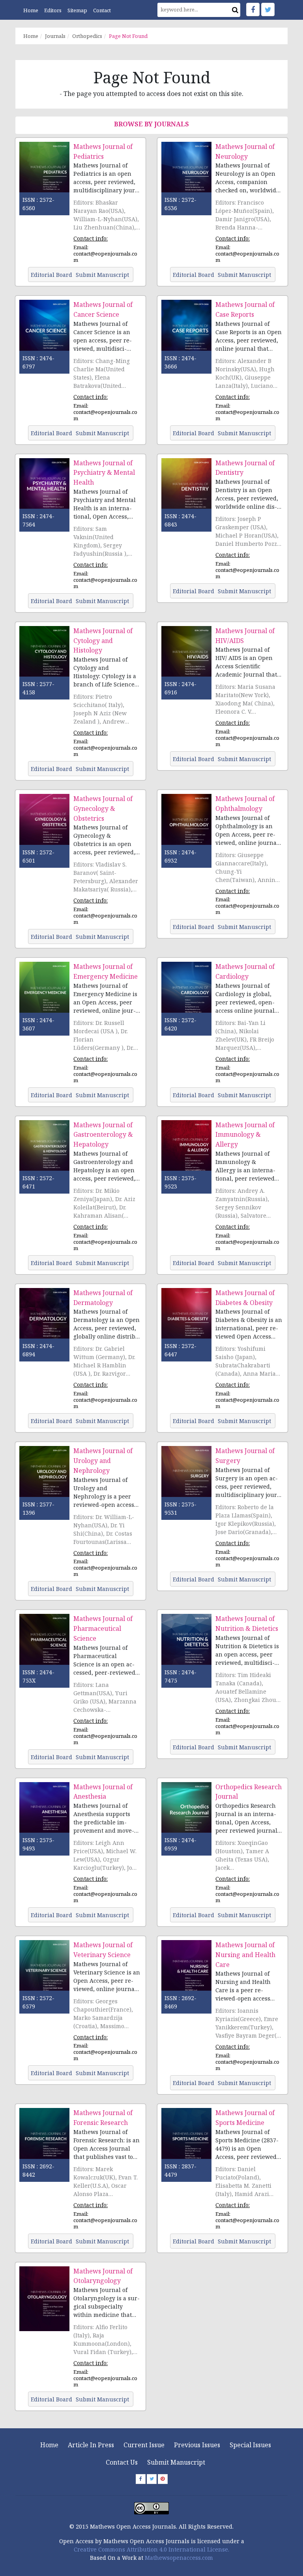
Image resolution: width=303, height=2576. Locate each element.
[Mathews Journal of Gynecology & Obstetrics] (44, 826)
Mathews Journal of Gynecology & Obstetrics (103, 809)
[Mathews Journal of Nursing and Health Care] (186, 1972)
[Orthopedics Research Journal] (186, 1814)
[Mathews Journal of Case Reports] (186, 332)
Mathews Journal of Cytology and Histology (103, 641)
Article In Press (91, 2445)
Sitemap (77, 10)
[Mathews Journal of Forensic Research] (44, 2140)
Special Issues (250, 2445)
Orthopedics (87, 36)
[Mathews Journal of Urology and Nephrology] (44, 1478)
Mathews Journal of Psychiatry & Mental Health (104, 473)
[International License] (151, 2507)
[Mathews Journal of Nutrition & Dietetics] (186, 1646)
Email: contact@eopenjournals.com (105, 254)
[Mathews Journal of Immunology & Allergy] (186, 1152)
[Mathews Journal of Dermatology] (44, 1320)
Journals (55, 36)
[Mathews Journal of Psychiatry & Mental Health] (44, 490)
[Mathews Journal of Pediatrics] (44, 174)
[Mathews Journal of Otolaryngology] (44, 2298)
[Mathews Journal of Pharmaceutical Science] (44, 1646)
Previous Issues (197, 2445)
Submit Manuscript (176, 2462)
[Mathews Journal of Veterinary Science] (44, 1972)
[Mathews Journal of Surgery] (186, 1478)
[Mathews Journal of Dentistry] (186, 490)
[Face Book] (253, 9)
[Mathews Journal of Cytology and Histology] (44, 658)
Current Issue (144, 2445)
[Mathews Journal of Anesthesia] (44, 1814)
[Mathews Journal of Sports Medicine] (186, 2140)
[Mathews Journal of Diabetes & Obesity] (186, 1320)
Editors (53, 10)
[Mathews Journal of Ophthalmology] (186, 826)
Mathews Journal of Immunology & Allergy (245, 1135)
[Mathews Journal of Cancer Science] (44, 332)
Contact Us (122, 2462)
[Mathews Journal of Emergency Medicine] (44, 994)
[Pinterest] (163, 2479)
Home (31, 10)
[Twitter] (268, 9)
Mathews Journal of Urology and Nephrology (103, 1461)
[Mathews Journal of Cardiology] (186, 994)
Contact (102, 10)
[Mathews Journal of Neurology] (186, 174)
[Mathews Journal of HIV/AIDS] (186, 658)
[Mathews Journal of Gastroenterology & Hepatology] (44, 1152)
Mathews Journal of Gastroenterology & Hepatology (103, 1135)
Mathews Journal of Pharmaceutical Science (103, 1628)
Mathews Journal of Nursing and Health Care (245, 1955)
